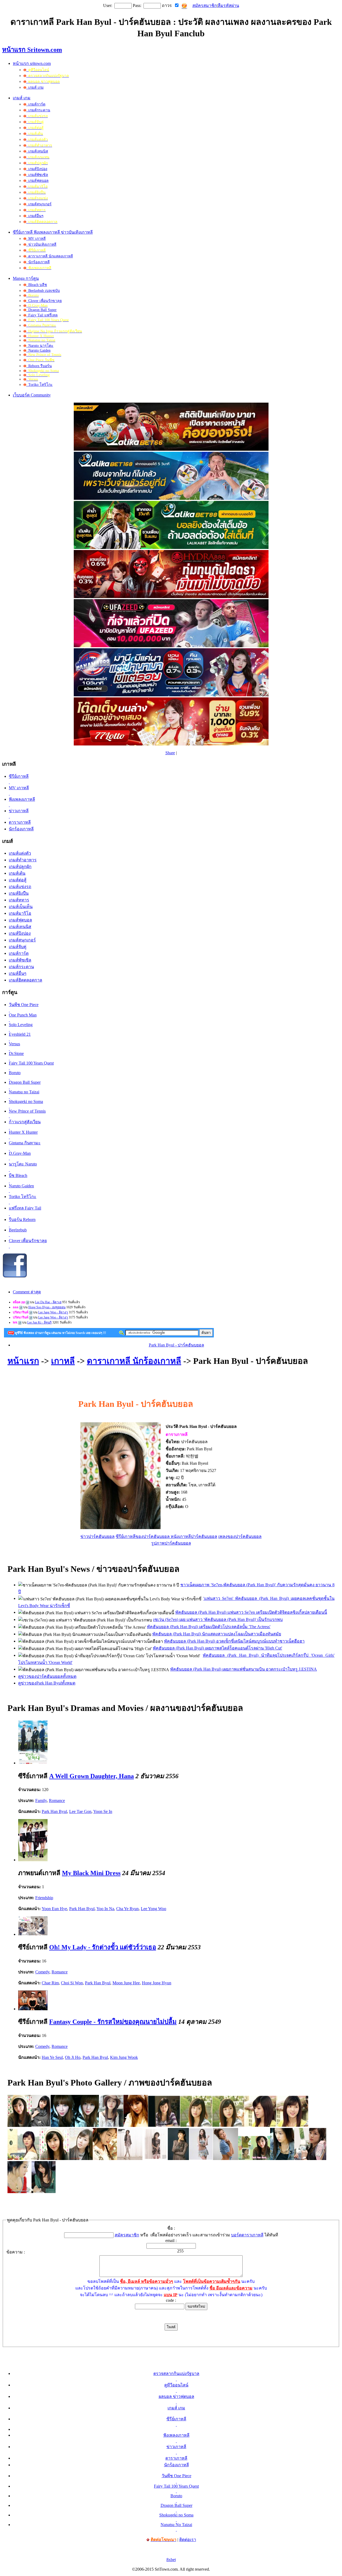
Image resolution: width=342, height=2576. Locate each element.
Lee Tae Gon (80, 1811)
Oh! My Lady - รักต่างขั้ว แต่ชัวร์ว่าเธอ (103, 1947)
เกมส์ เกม (35, 87)
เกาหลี (63, 1361)
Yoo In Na (105, 1909)
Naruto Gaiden (38, 350)
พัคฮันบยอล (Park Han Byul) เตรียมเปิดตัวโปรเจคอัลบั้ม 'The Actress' (209, 1627)
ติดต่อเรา (188, 2540)
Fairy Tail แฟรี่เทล (42, 315)
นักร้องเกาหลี (38, 262)
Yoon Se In (103, 1811)
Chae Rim (50, 1983)
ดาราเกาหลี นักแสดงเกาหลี (50, 256)
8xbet (171, 2560)
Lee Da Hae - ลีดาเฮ (48, 1302)
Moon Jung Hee (126, 1983)
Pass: (137, 5)
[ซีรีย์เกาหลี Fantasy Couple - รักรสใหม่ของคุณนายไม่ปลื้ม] (33, 2009)
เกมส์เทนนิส (37, 151)
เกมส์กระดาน (38, 110)
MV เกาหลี (36, 239)
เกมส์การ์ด (36, 104)
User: (108, 5)
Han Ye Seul (52, 2057)
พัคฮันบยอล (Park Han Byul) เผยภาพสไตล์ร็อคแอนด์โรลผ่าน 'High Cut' (217, 1648)
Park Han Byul (54, 1811)
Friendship (44, 1898)
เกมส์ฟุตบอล (37, 181)
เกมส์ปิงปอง (37, 169)
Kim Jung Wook (124, 2057)
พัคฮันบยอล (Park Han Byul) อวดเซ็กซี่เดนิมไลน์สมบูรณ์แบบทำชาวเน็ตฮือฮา (234, 1641)
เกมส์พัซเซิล (37, 175)
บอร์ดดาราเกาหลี (247, 2235)
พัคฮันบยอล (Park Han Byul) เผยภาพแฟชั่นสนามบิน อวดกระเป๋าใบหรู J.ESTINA (244, 1669)
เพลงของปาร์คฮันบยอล (240, 1536)
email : (171, 2241)
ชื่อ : (171, 2228)
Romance (57, 1801)
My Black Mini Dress (91, 1873)
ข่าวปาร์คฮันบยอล (98, 1536)
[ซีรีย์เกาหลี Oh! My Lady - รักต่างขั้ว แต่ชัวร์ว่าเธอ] (33, 1934)
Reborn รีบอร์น (39, 366)
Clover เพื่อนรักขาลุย (44, 301)
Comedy (42, 1972)
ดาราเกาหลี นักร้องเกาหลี (134, 1361)
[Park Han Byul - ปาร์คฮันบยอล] (20, 2125)
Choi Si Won (72, 1983)
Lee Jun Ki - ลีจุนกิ (39, 1322)
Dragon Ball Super (41, 310)
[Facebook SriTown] (15, 1277)
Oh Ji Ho (73, 2057)
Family (41, 1801)
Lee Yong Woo (153, 1909)
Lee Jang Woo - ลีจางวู (53, 1312)
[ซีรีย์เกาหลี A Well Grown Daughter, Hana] (33, 1763)
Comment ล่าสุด (27, 1292)
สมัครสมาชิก (205, 5)
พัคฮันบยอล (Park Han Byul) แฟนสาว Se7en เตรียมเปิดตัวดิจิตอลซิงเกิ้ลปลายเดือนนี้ (251, 1612)
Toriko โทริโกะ (39, 385)
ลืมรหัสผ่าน (228, 5)
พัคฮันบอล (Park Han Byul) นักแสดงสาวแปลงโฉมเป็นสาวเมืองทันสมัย (217, 1634)
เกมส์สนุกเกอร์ (39, 204)
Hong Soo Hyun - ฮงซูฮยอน (47, 1307)
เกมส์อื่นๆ (35, 216)
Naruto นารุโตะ (40, 346)
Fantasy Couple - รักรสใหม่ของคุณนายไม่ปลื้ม (113, 2022)
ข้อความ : (16, 2252)
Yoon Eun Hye (54, 1909)
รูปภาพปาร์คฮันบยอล (171, 1543)
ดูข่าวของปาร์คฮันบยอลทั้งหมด (47, 1676)
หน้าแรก (23, 1361)
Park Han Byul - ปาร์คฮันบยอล (176, 1345)
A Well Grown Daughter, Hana (92, 1776)
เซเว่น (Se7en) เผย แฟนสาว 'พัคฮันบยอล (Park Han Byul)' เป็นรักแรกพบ (218, 1619)
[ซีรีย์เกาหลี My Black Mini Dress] (33, 1860)
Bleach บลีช (37, 285)
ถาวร (167, 5)
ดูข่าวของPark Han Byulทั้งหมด (47, 1683)
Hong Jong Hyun (157, 1983)
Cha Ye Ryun (127, 1909)
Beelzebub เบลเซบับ (43, 291)
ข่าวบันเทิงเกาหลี (41, 244)
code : (171, 2300)
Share (170, 753)
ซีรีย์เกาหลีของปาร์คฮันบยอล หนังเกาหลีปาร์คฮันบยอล (166, 1536)
